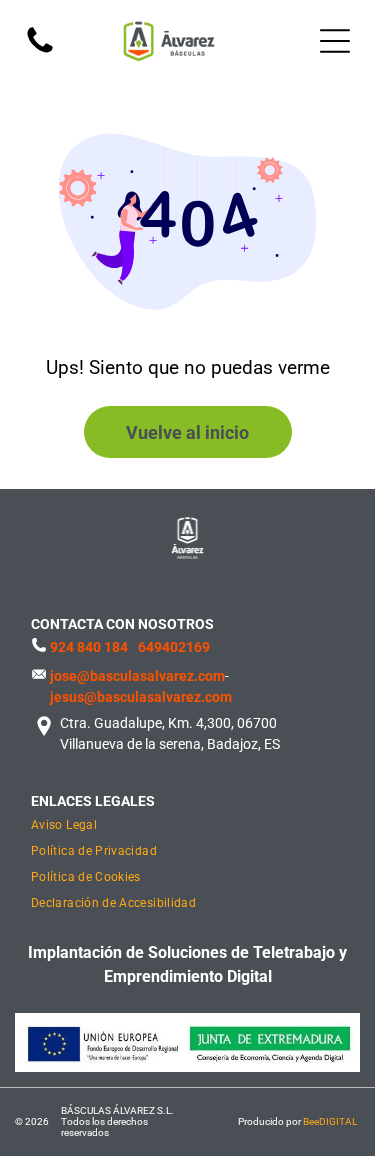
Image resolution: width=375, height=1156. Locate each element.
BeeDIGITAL (330, 1121)
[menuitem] (155, 827)
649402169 (174, 647)
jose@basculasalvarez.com (137, 676)
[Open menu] (335, 41)
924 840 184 (89, 647)
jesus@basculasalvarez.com (141, 697)
